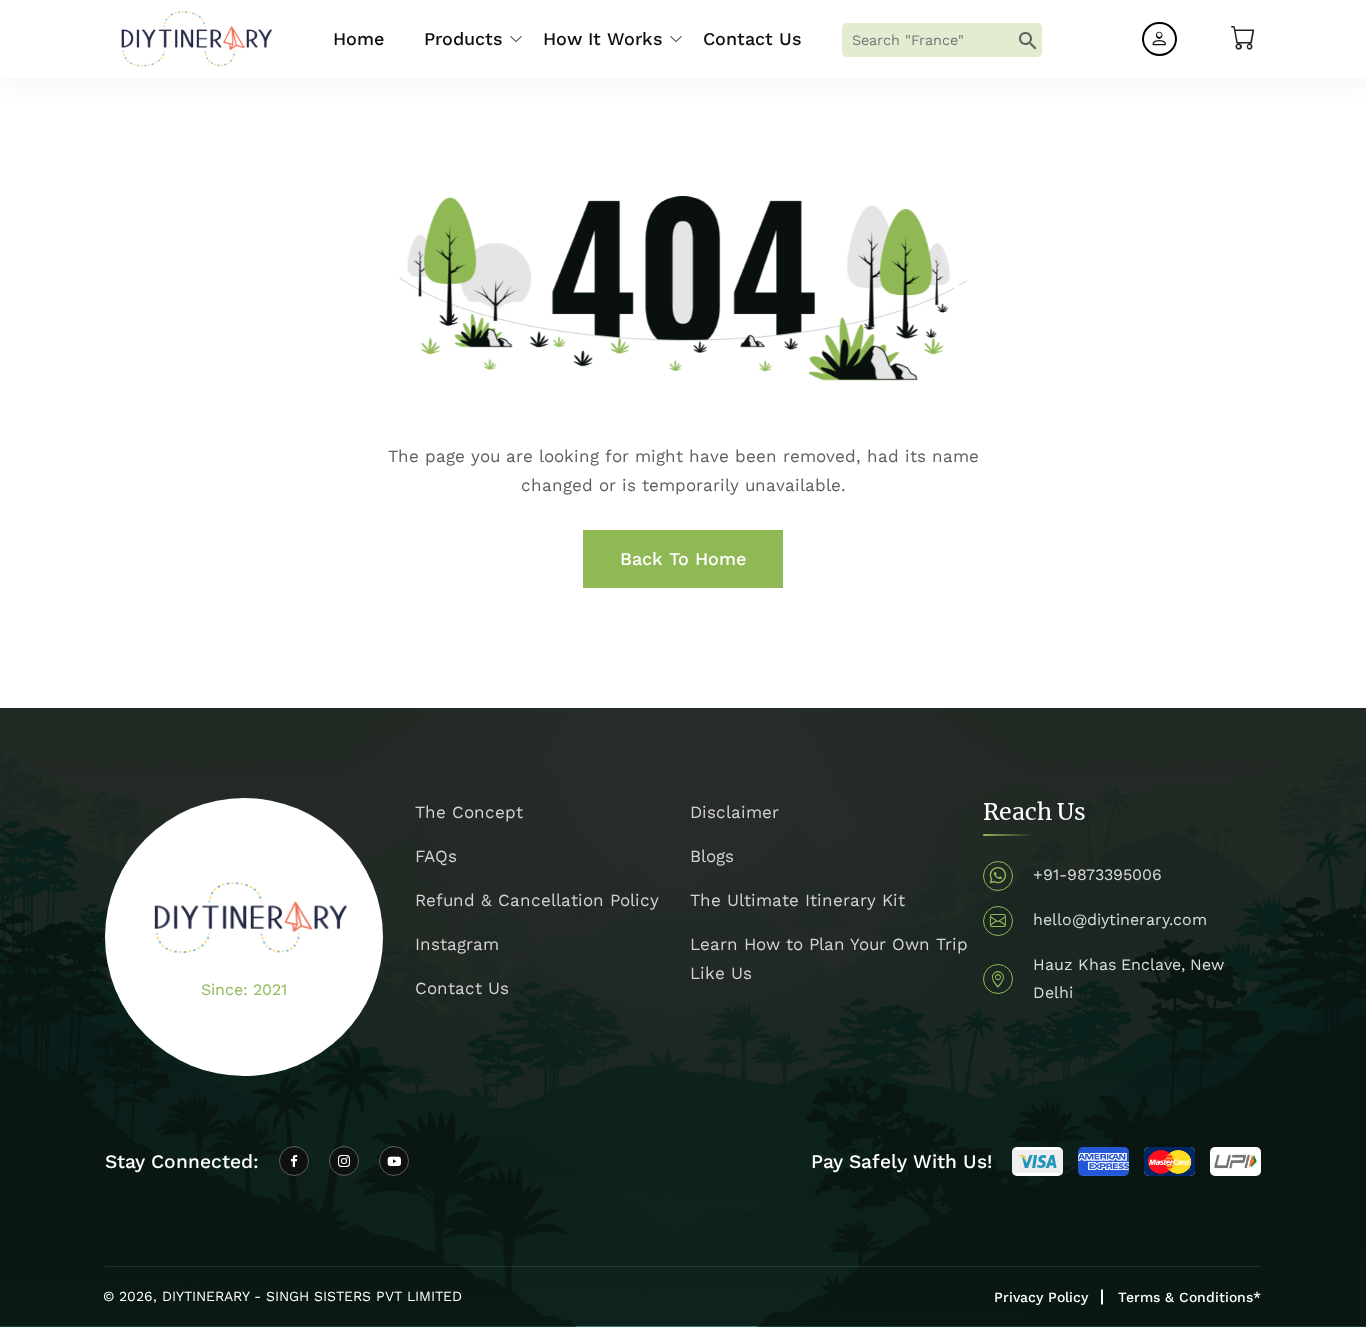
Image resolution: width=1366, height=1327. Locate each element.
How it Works (603, 38)
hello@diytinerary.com (1120, 919)
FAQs (436, 856)
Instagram (457, 944)
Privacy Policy (1041, 1297)
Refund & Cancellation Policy (537, 900)
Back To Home (683, 558)
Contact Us (752, 38)
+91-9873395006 (1097, 874)
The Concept (469, 812)
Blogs (712, 856)
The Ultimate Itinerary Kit (797, 900)
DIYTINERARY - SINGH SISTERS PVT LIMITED (312, 1296)
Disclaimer (734, 812)
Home (358, 38)
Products (463, 38)
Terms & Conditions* (1189, 1297)
